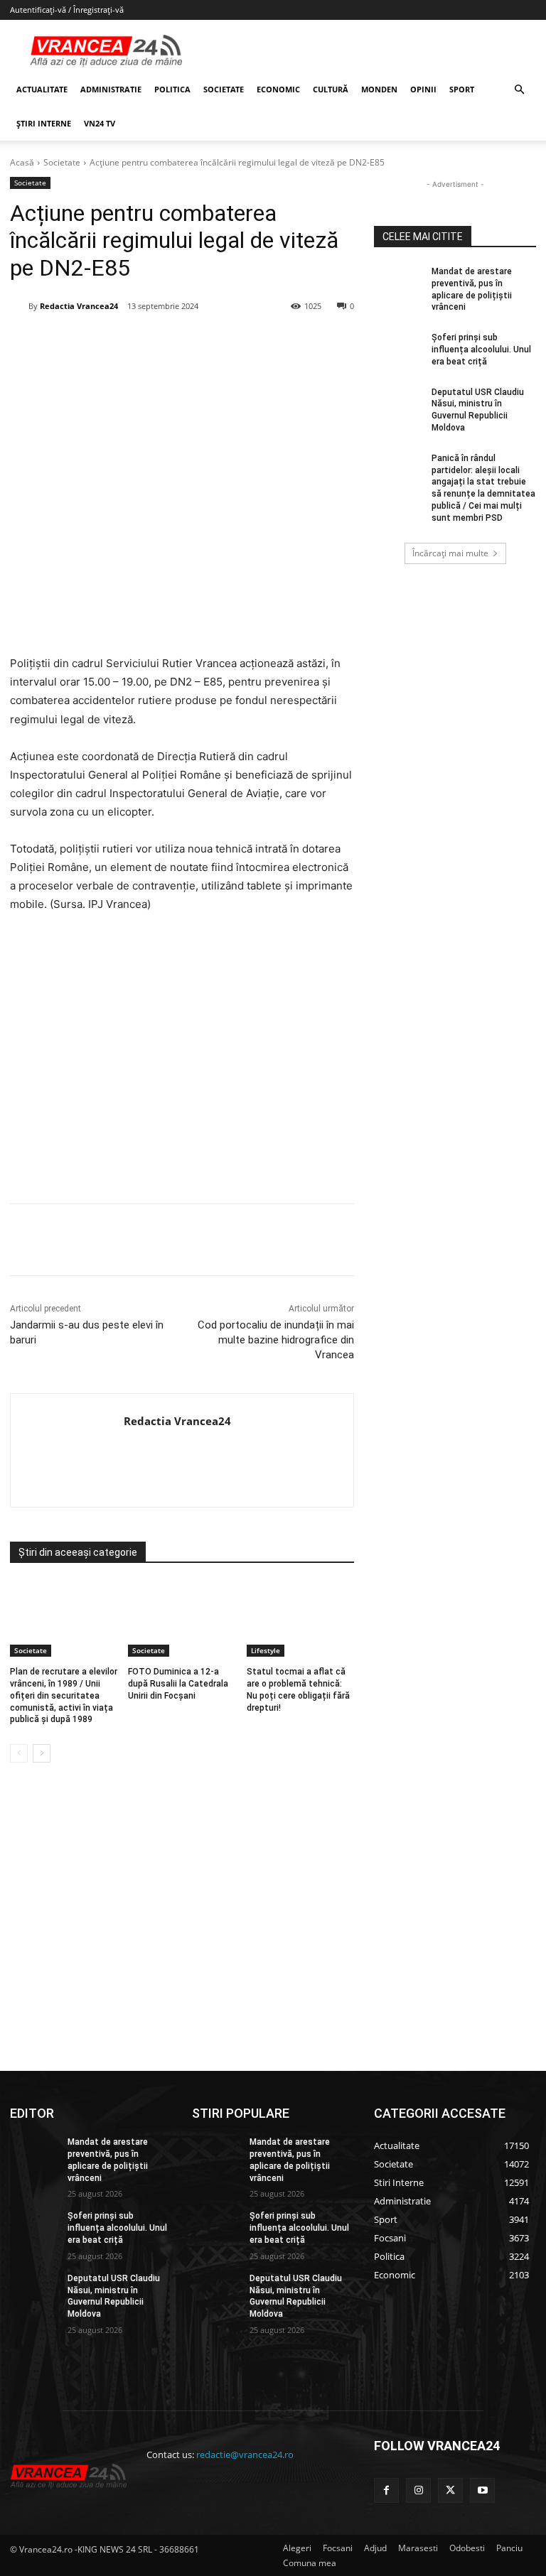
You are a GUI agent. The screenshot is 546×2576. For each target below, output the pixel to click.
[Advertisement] (182, 1064)
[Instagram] (418, 2490)
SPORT (462, 89)
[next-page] (42, 1753)
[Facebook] (116, 342)
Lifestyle (266, 1650)
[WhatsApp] (214, 342)
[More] (313, 1240)
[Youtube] (482, 2490)
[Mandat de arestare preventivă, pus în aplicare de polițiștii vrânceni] (398, 283)
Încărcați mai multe (450, 553)
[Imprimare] (279, 342)
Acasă (22, 162)
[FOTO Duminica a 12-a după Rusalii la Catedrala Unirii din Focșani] (182, 1619)
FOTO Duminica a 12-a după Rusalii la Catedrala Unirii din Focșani (178, 1684)
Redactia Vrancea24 (79, 306)
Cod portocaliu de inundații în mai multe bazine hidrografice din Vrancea (276, 1340)
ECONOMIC (278, 89)
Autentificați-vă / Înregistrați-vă (67, 10)
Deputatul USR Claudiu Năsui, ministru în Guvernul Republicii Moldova (114, 2296)
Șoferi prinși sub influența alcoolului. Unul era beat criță (481, 350)
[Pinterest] (181, 342)
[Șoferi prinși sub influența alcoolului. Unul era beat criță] (398, 349)
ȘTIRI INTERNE (44, 123)
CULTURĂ (331, 89)
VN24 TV (100, 123)
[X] (149, 342)
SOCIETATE (224, 89)
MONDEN (379, 89)
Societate (62, 162)
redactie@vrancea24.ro (245, 2455)
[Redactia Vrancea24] (19, 306)
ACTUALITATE (42, 89)
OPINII (423, 89)
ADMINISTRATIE (111, 89)
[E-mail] (247, 342)
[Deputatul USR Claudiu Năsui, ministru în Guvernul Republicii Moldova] (398, 404)
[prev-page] (19, 1753)
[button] (519, 90)
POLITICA (172, 89)
